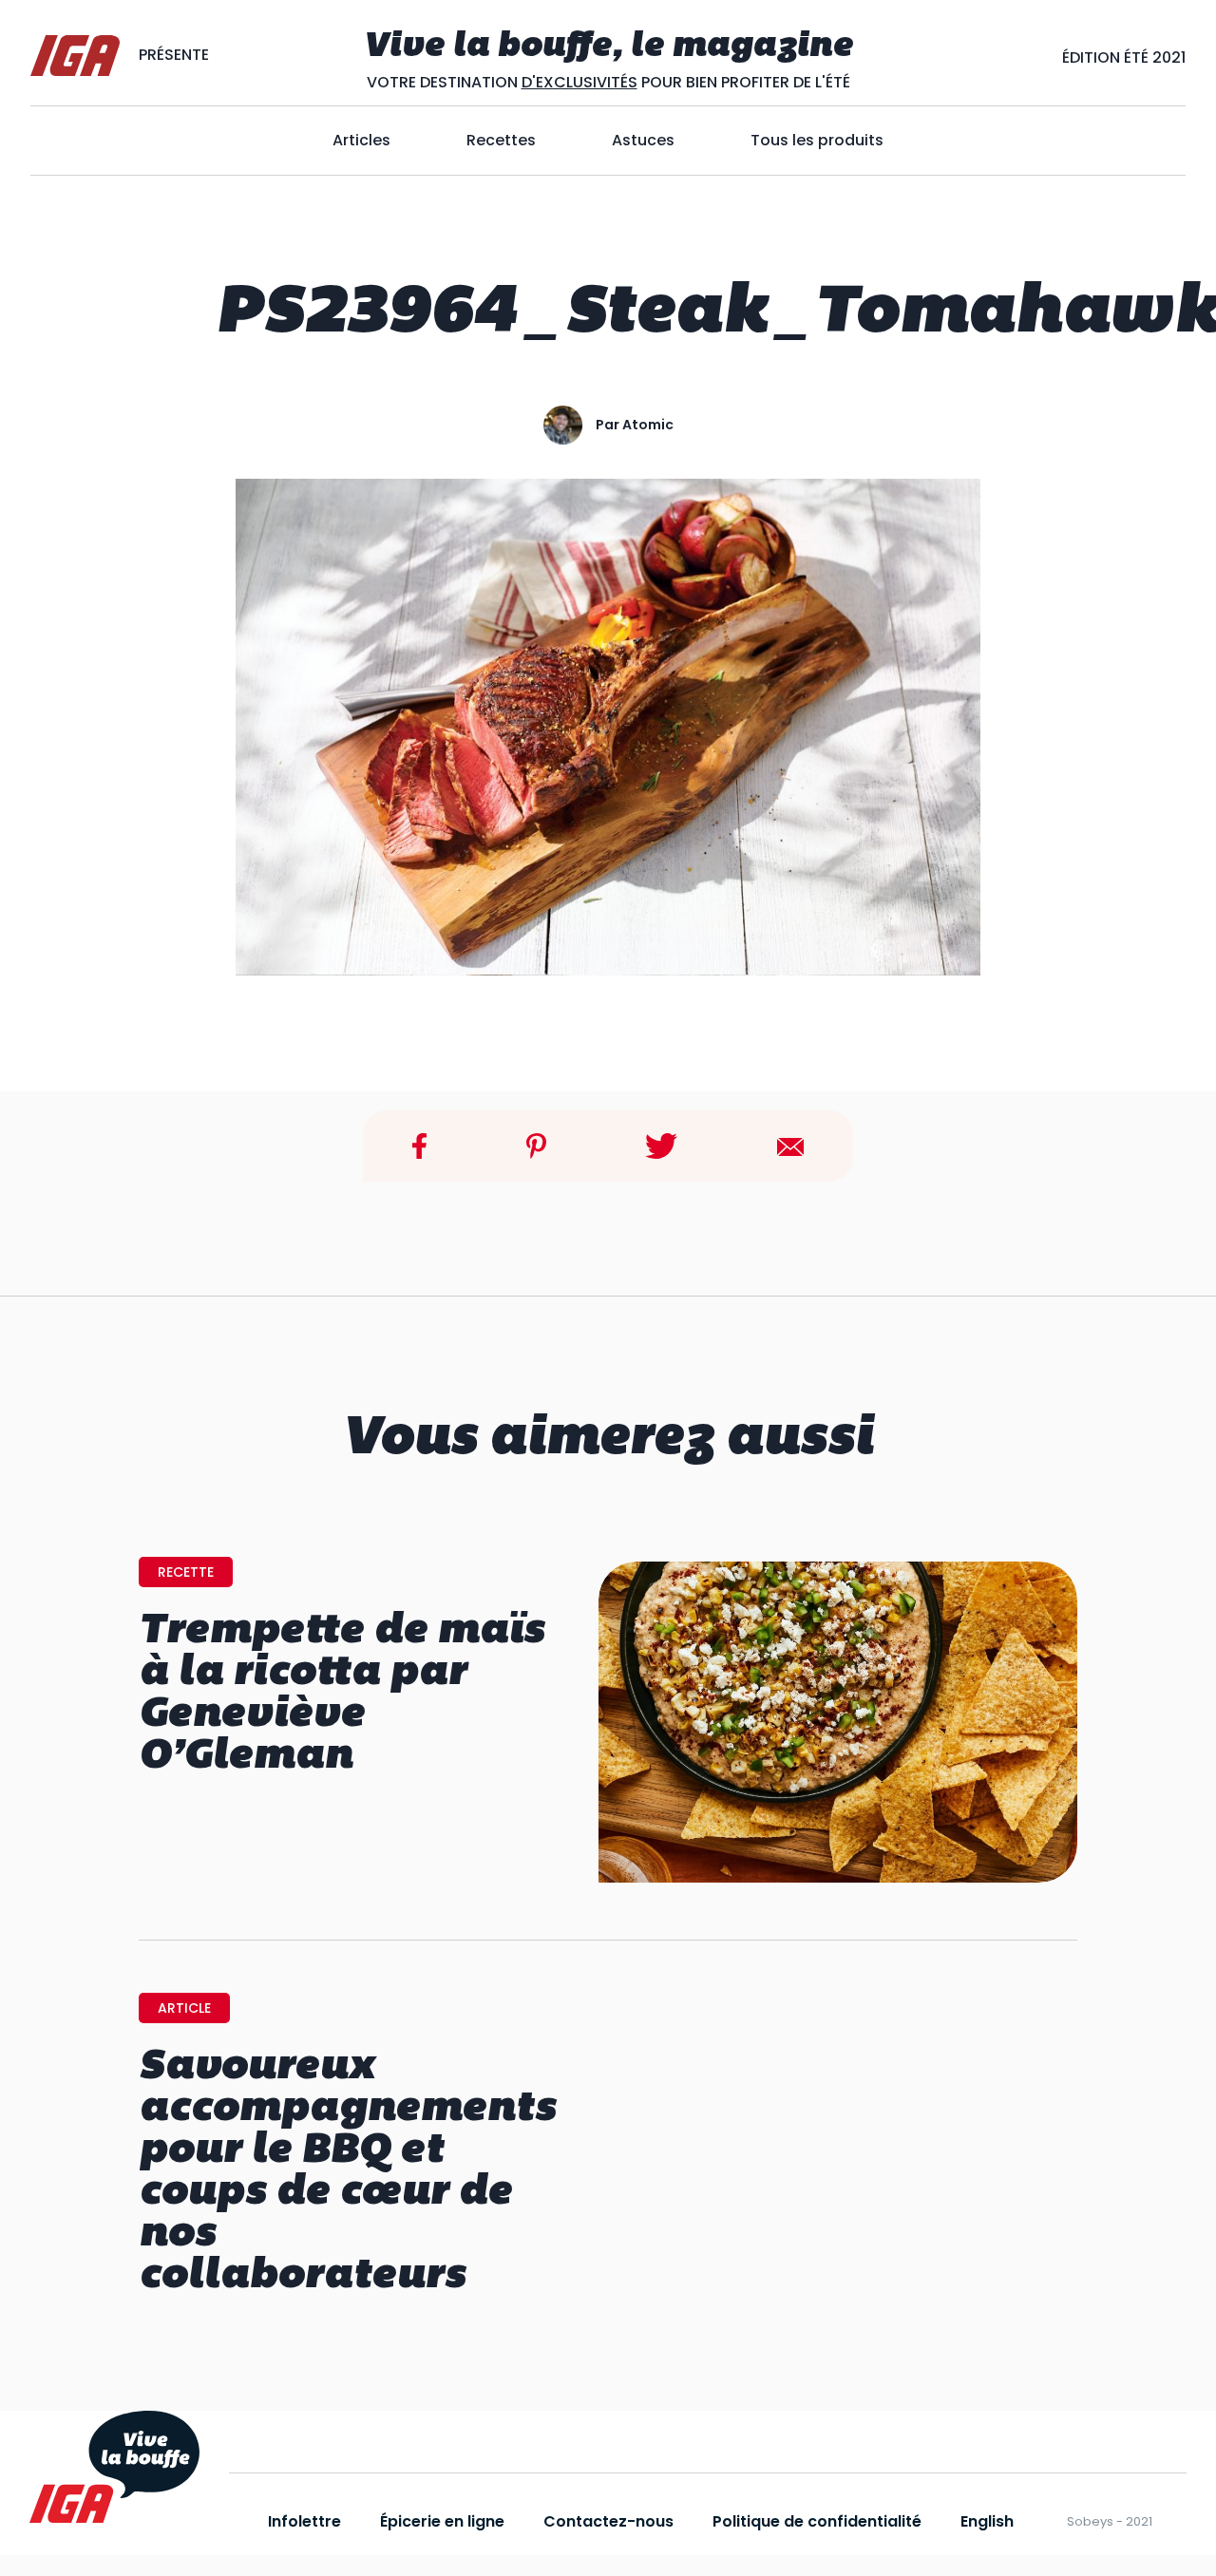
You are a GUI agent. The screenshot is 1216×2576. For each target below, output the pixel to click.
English (987, 2521)
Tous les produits (817, 140)
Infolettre (304, 2521)
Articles (361, 140)
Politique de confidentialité (817, 2521)
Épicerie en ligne (442, 2521)
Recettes (501, 140)
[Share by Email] (790, 1145)
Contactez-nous (608, 2521)
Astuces (643, 140)
